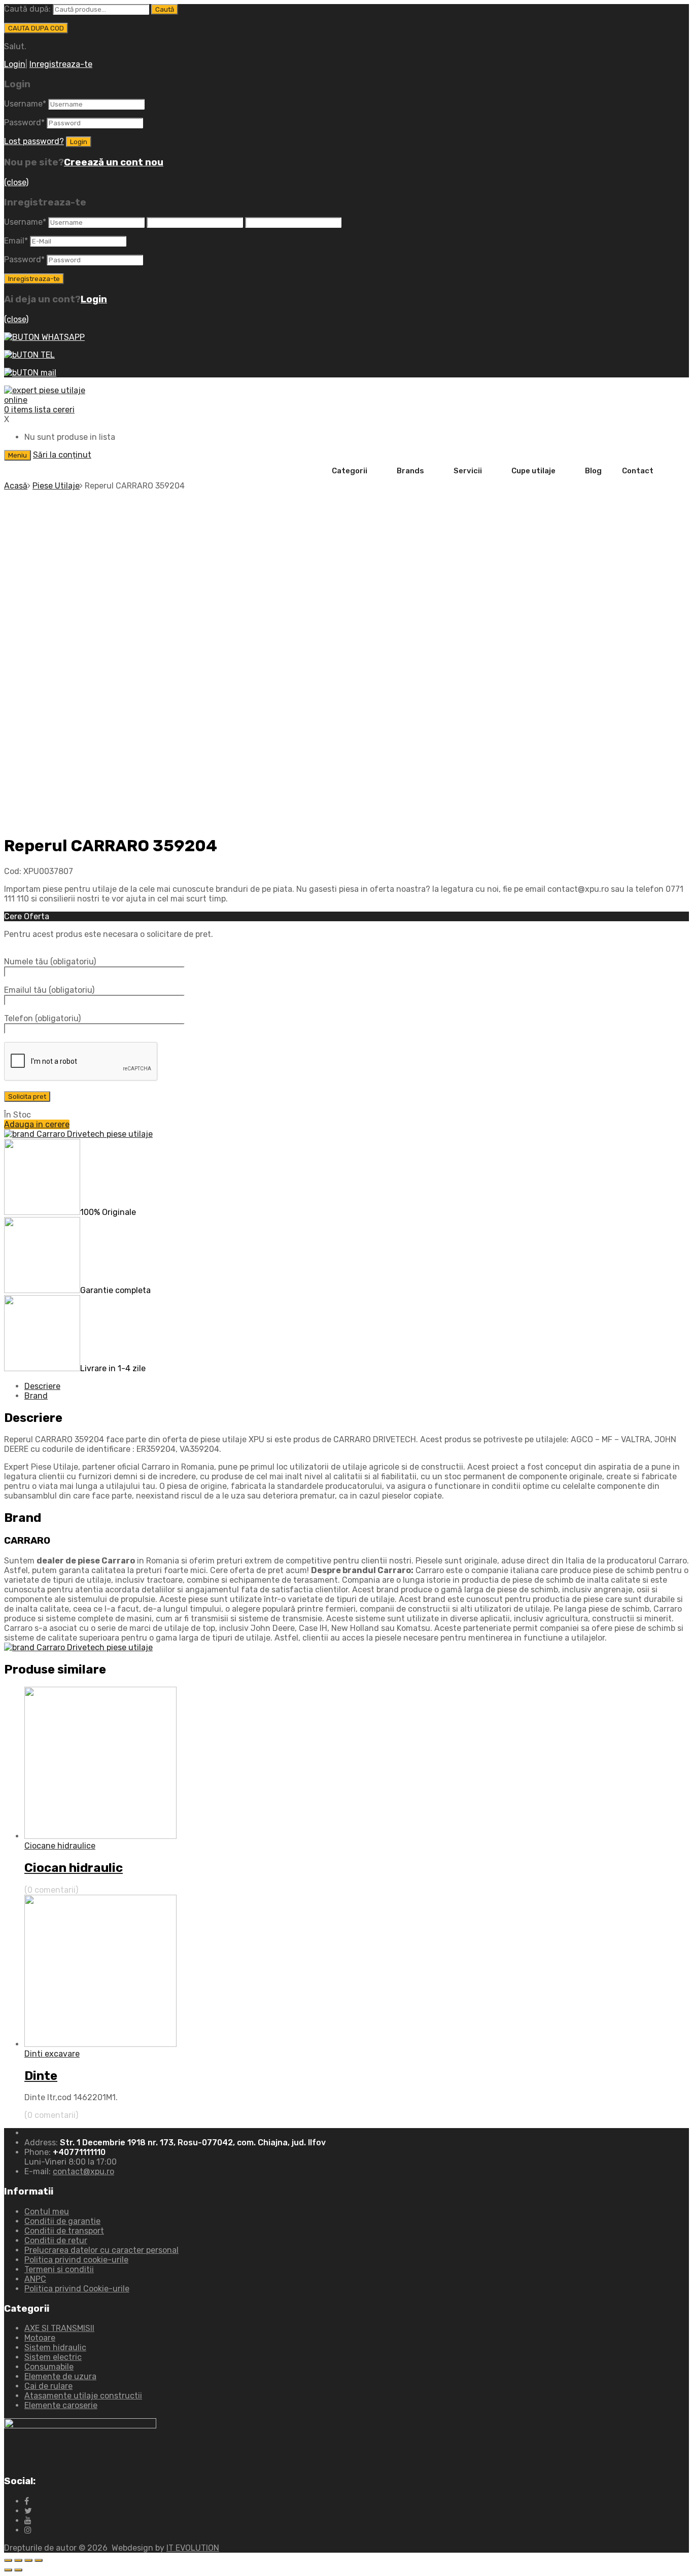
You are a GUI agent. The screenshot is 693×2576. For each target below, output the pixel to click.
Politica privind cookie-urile (76, 2260)
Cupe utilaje (533, 471)
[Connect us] (27, 2501)
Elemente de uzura (60, 2376)
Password (24, 123)
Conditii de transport (64, 2231)
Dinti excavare (52, 2054)
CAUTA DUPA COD (36, 28)
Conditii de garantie (62, 2221)
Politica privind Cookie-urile (77, 2289)
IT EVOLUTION (193, 2548)
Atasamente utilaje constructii (83, 2396)
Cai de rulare (48, 2386)
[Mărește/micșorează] (39, 2560)
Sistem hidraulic (55, 2347)
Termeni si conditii (59, 2269)
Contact (638, 471)
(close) (16, 182)
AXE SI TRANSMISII (59, 2328)
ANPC (35, 2279)
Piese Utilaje (56, 486)
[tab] (357, 1386)
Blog (593, 471)
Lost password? (34, 141)
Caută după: (27, 9)
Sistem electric (53, 2357)
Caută (165, 9)
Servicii (468, 471)
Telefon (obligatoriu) (42, 1018)
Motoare (40, 2338)
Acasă (16, 486)
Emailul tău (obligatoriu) (49, 990)
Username (25, 104)
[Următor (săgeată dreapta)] (18, 2570)
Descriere (42, 1386)
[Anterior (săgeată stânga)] (8, 2570)
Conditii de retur (56, 2240)
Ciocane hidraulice (60, 1846)
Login (15, 64)
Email (16, 241)
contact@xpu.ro (83, 2171)
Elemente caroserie (61, 2405)
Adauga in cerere (37, 1124)
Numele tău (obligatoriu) (50, 962)
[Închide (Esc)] (8, 2560)
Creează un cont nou (114, 162)
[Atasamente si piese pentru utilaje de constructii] (55, 400)
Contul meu (47, 2212)
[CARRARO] (78, 1134)
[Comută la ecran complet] (28, 2560)
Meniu (18, 455)
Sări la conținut (62, 455)
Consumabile (49, 2367)
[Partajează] (18, 2560)
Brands (410, 471)
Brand (36, 1396)
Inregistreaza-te (61, 64)
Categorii (350, 471)
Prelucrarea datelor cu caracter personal (101, 2250)
